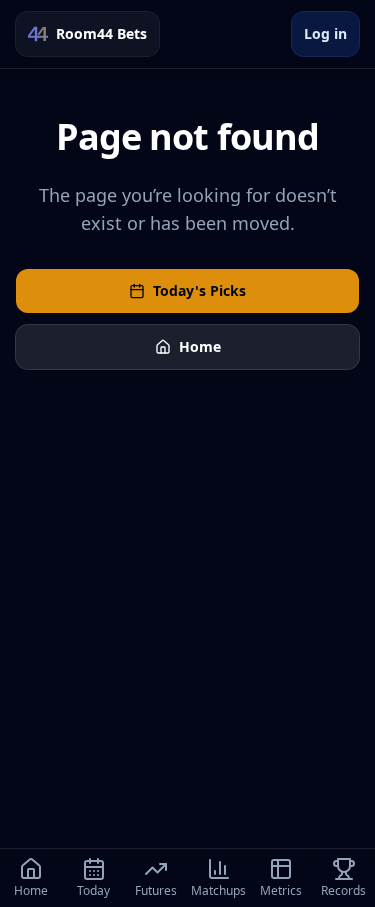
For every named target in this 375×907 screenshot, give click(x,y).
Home (200, 346)
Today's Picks (199, 290)
